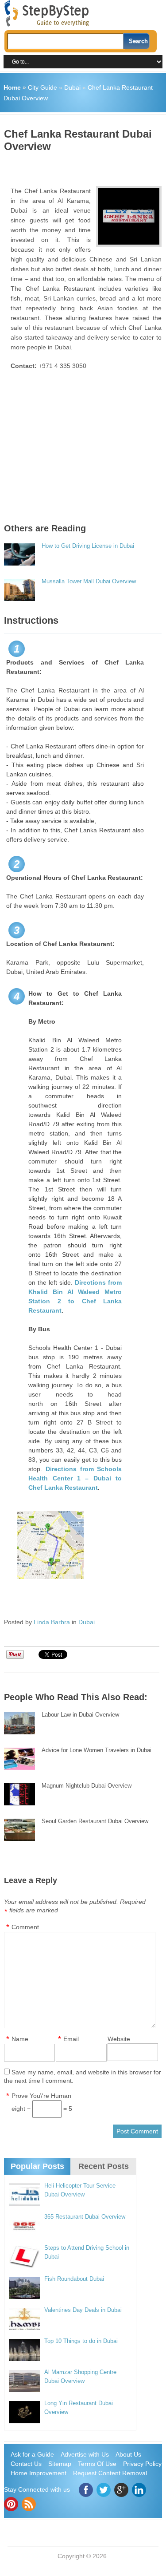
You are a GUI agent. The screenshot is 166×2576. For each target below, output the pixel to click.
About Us (128, 2454)
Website (119, 2039)
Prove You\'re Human (41, 2096)
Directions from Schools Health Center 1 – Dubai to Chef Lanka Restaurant (75, 1478)
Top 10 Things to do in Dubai (81, 2341)
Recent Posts (104, 2166)
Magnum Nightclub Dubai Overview (87, 1786)
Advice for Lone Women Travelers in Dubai (97, 1750)
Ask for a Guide (32, 2454)
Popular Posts (37, 2166)
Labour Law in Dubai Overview (80, 1715)
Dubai (72, 87)
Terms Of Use (97, 2464)
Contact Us (26, 2464)
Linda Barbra (52, 1622)
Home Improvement (39, 2473)
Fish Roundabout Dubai (74, 2279)
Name (20, 2039)
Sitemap (60, 2464)
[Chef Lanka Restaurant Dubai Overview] (129, 216)
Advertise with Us (85, 2454)
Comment (25, 1927)
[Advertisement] (85, 166)
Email (71, 2039)
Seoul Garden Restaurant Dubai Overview (95, 1821)
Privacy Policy (142, 2464)
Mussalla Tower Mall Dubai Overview (89, 581)
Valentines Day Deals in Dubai (83, 2310)
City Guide (42, 87)
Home (12, 87)
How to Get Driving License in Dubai (88, 546)
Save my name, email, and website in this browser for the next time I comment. (83, 2076)
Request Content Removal (110, 2473)
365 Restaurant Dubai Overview (85, 2217)
